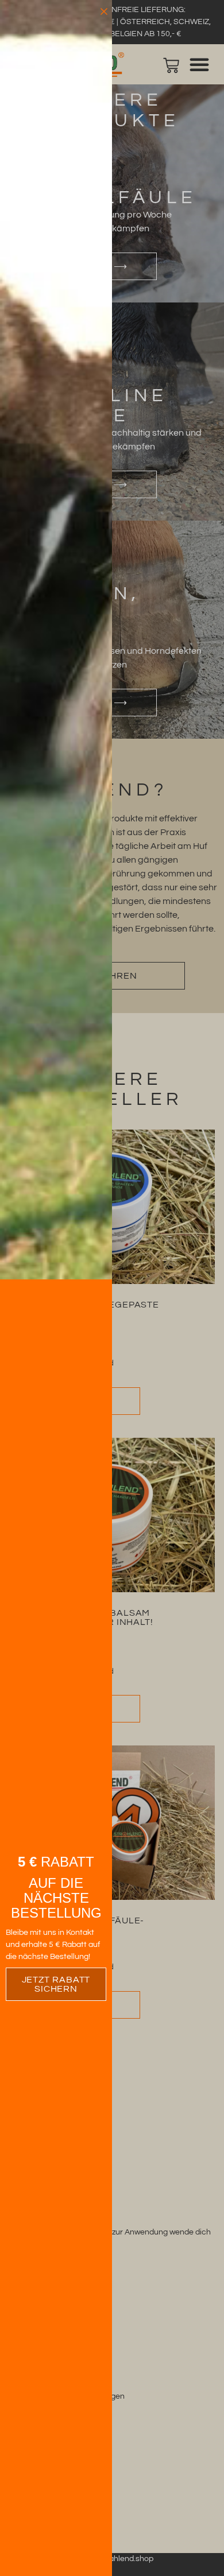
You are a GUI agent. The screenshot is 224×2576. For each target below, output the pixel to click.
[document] (112, 1288)
